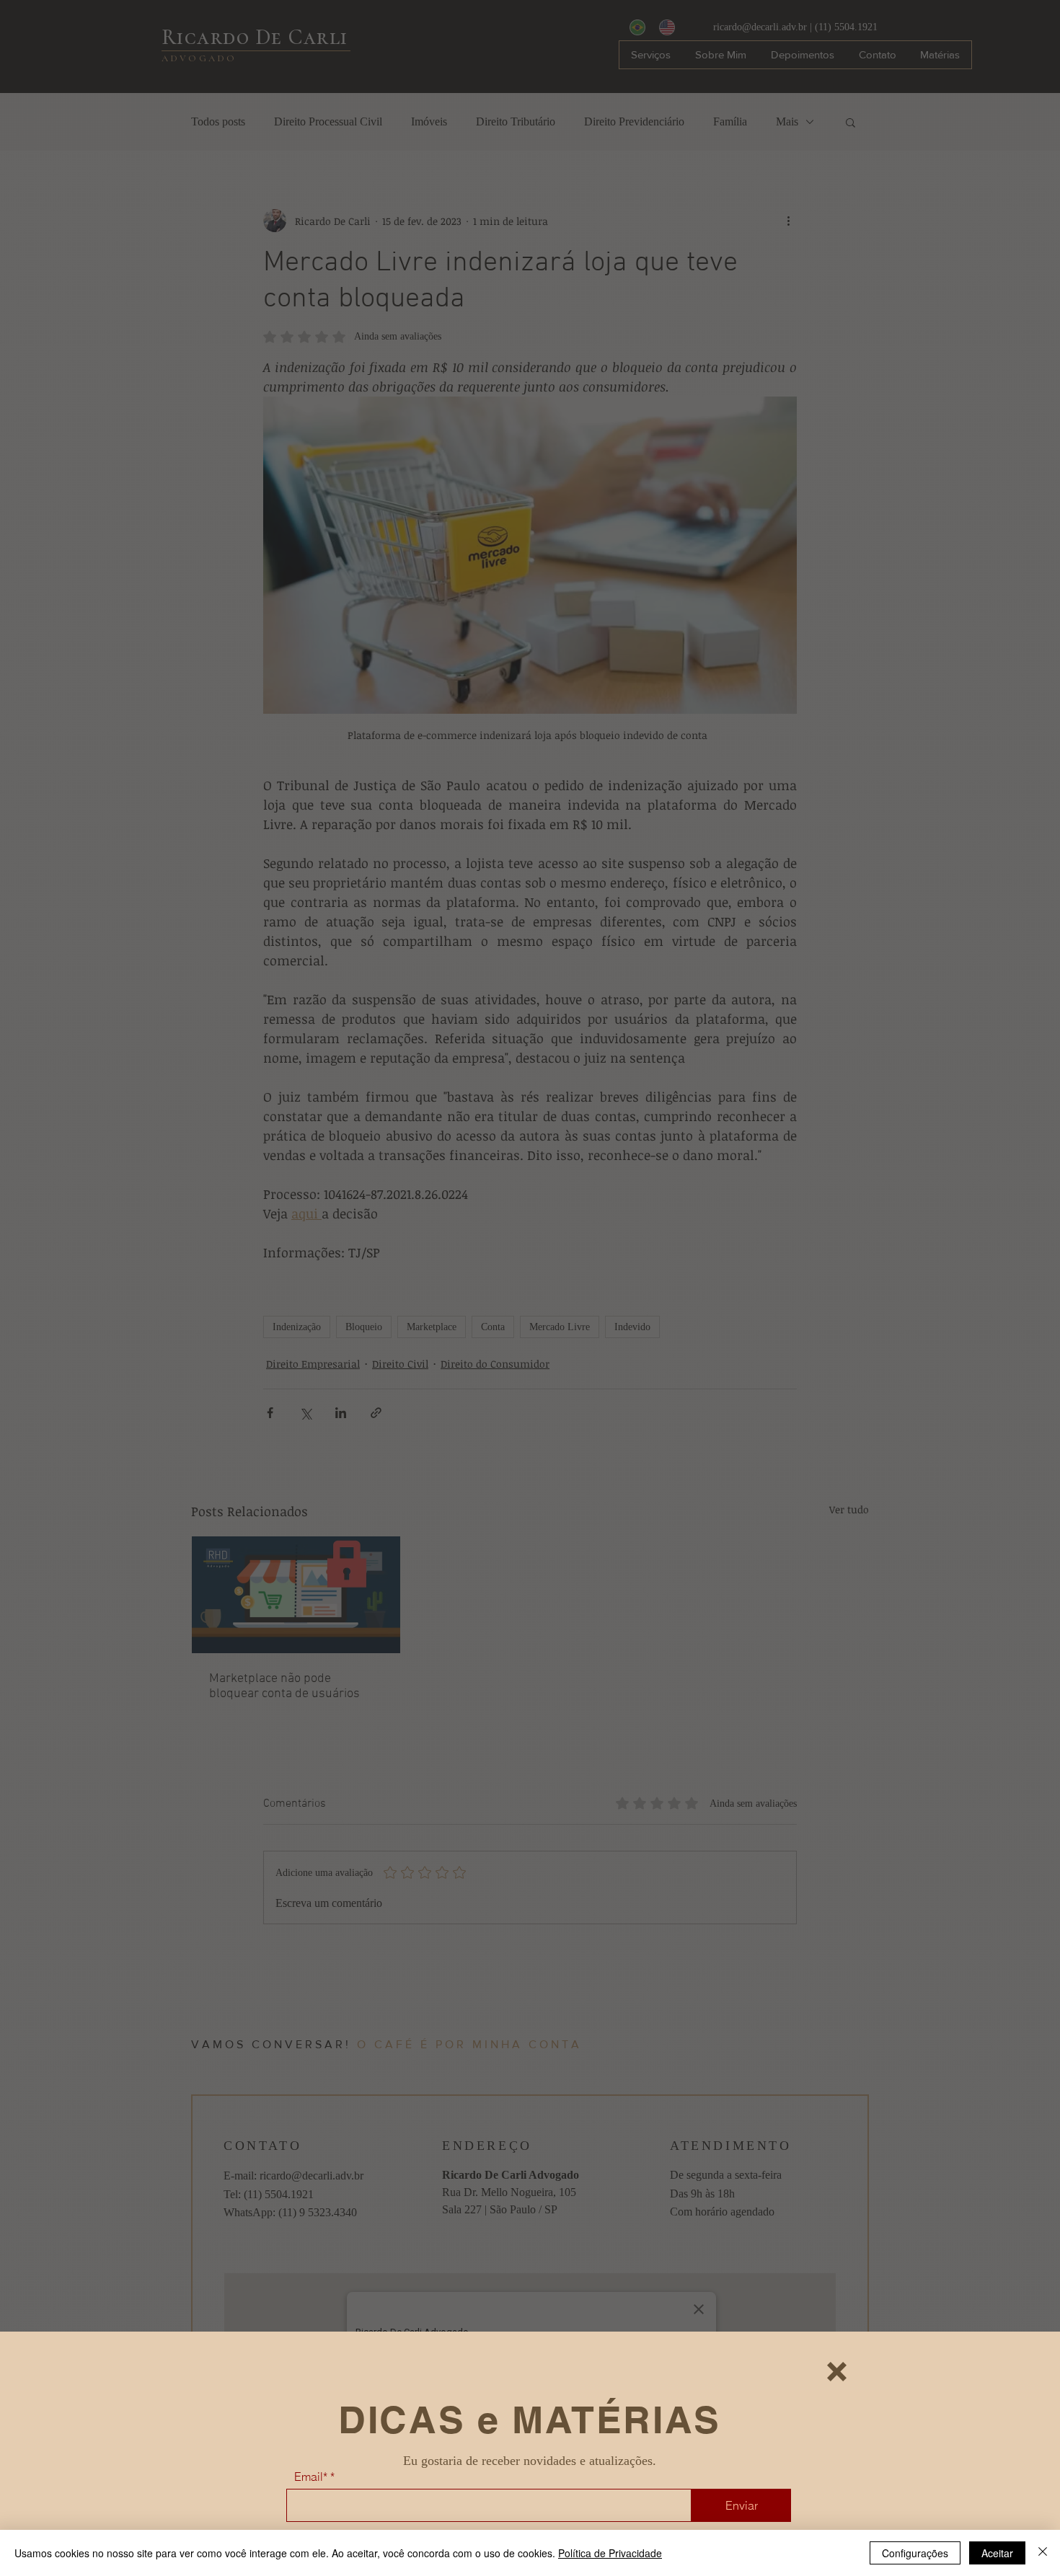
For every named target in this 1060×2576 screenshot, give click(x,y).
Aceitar (997, 2553)
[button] (837, 2372)
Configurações (915, 2553)
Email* (311, 2477)
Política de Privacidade (610, 2553)
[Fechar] (1043, 2553)
